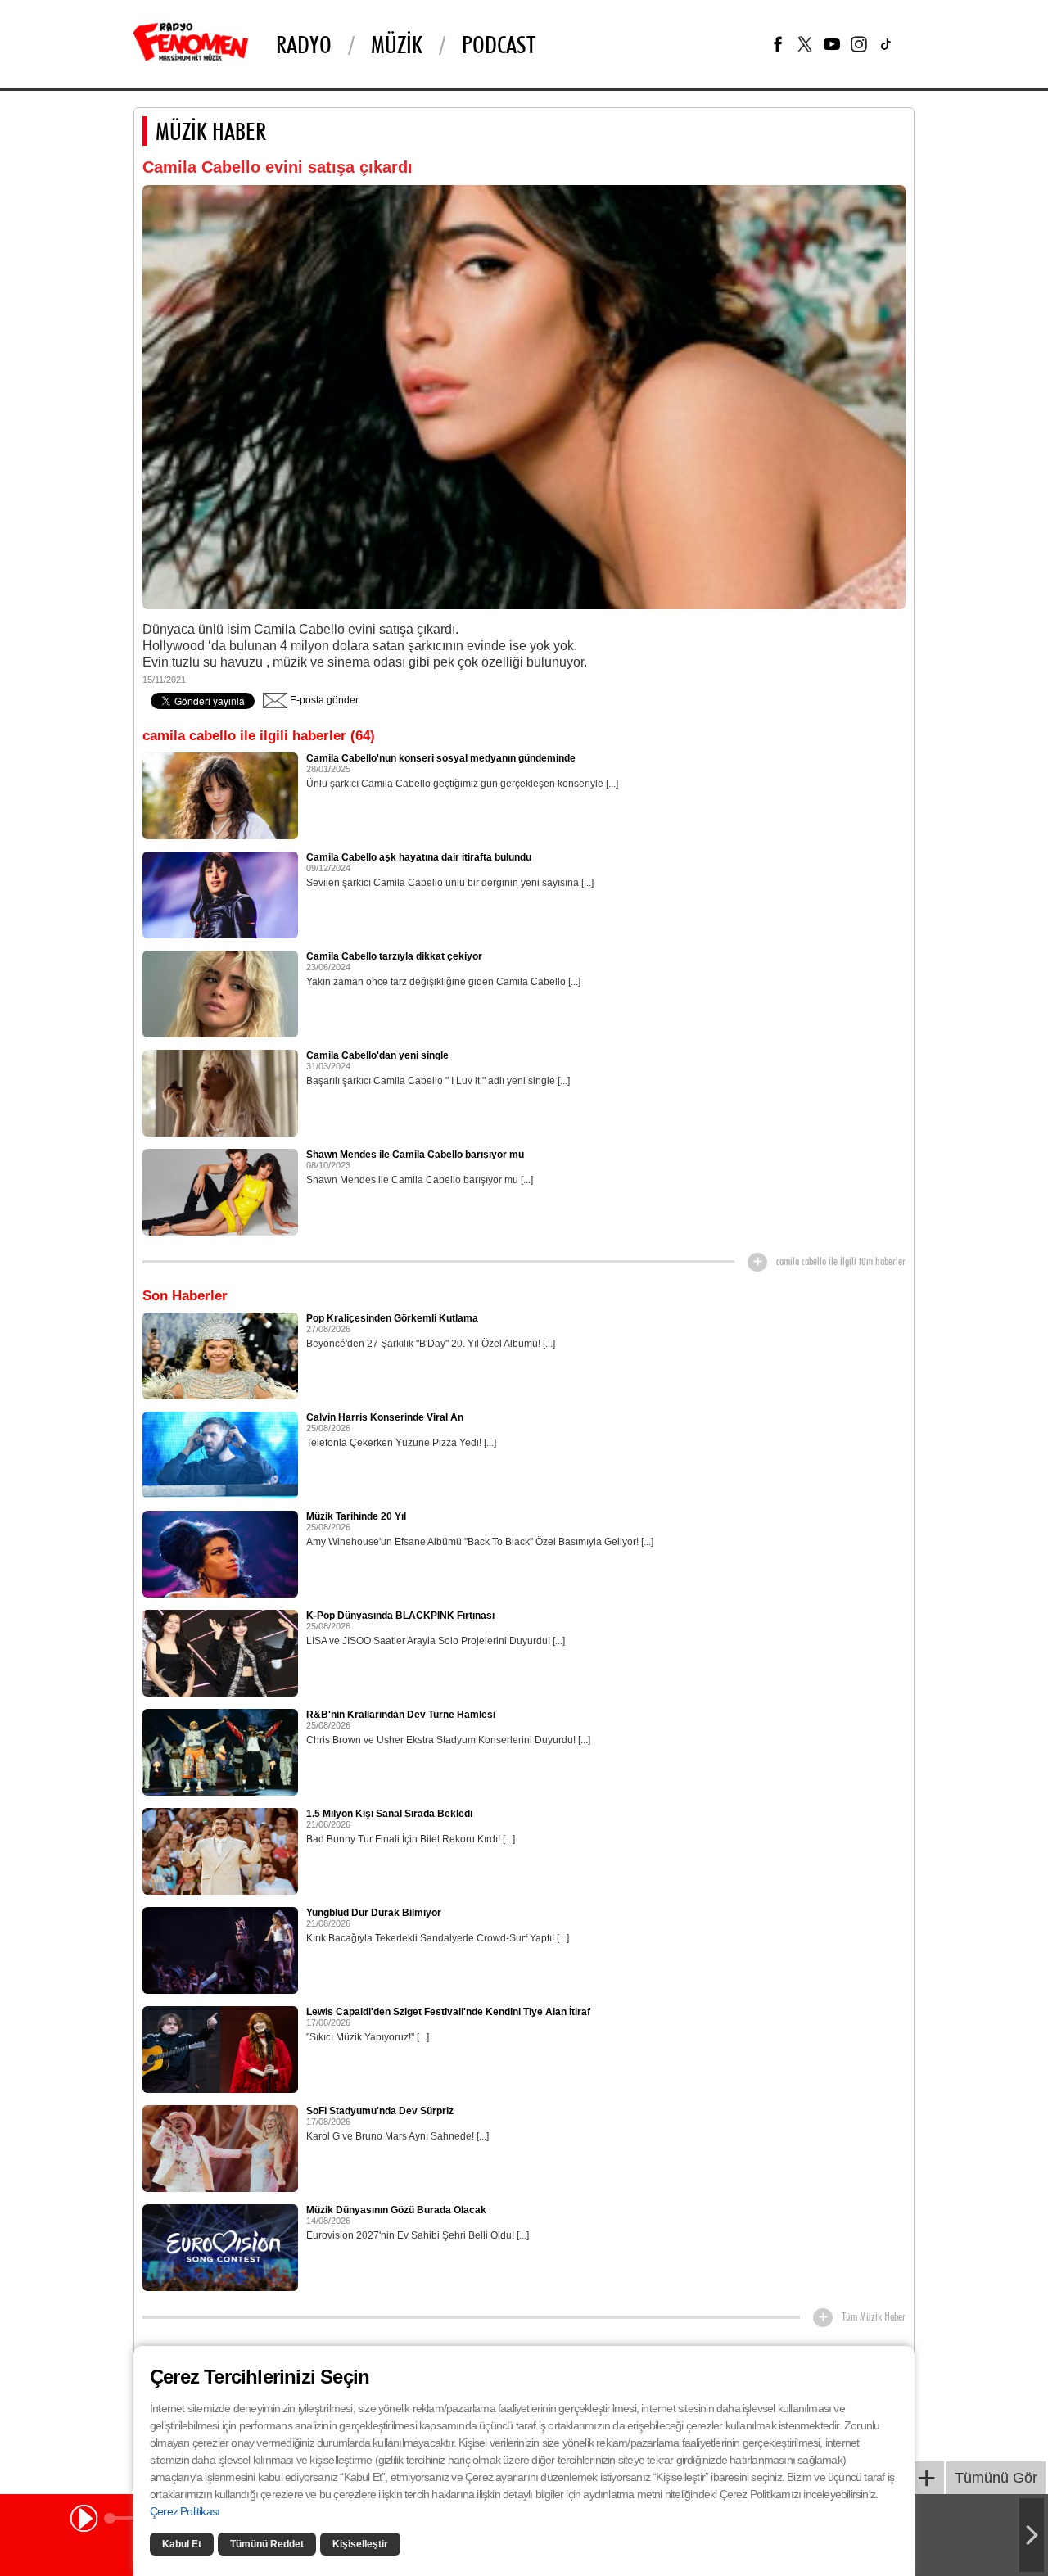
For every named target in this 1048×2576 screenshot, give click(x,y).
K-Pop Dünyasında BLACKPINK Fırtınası (400, 1616)
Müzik (397, 44)
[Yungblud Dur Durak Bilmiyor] (220, 1950)
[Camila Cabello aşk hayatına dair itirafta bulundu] (220, 894)
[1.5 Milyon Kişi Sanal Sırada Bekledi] (220, 1851)
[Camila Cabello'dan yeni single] (220, 1092)
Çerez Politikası (185, 2511)
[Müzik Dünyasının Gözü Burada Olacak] (220, 2247)
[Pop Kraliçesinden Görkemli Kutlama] (220, 1355)
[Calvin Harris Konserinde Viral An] (220, 1454)
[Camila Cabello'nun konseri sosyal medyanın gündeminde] (220, 795)
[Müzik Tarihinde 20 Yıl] (220, 1553)
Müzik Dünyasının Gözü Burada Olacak (396, 2210)
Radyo (304, 44)
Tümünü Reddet (267, 2544)
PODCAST (499, 44)
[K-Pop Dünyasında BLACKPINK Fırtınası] (220, 1652)
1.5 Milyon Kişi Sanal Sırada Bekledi (389, 1814)
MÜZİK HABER (211, 131)
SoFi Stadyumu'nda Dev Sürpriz (380, 2111)
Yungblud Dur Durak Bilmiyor (374, 1913)
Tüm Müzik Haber (874, 2316)
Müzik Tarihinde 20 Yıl (356, 1516)
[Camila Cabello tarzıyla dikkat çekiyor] (220, 993)
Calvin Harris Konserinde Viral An (385, 1417)
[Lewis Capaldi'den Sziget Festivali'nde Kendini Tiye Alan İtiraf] (220, 2049)
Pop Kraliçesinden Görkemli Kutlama (392, 1318)
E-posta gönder (323, 700)
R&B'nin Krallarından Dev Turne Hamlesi (401, 1715)
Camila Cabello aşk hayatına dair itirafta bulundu (419, 857)
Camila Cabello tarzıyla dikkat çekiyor (394, 956)
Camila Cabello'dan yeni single (377, 1055)
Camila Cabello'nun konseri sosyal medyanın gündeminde (441, 758)
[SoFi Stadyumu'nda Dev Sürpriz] (220, 2148)
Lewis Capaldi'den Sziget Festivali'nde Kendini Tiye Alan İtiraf (448, 2012)
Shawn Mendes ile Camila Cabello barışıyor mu (415, 1155)
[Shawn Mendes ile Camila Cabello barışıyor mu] (220, 1191)
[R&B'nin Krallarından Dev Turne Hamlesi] (220, 1751)
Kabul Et (182, 2544)
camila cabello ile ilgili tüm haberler (841, 1261)
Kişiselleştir (360, 2544)
